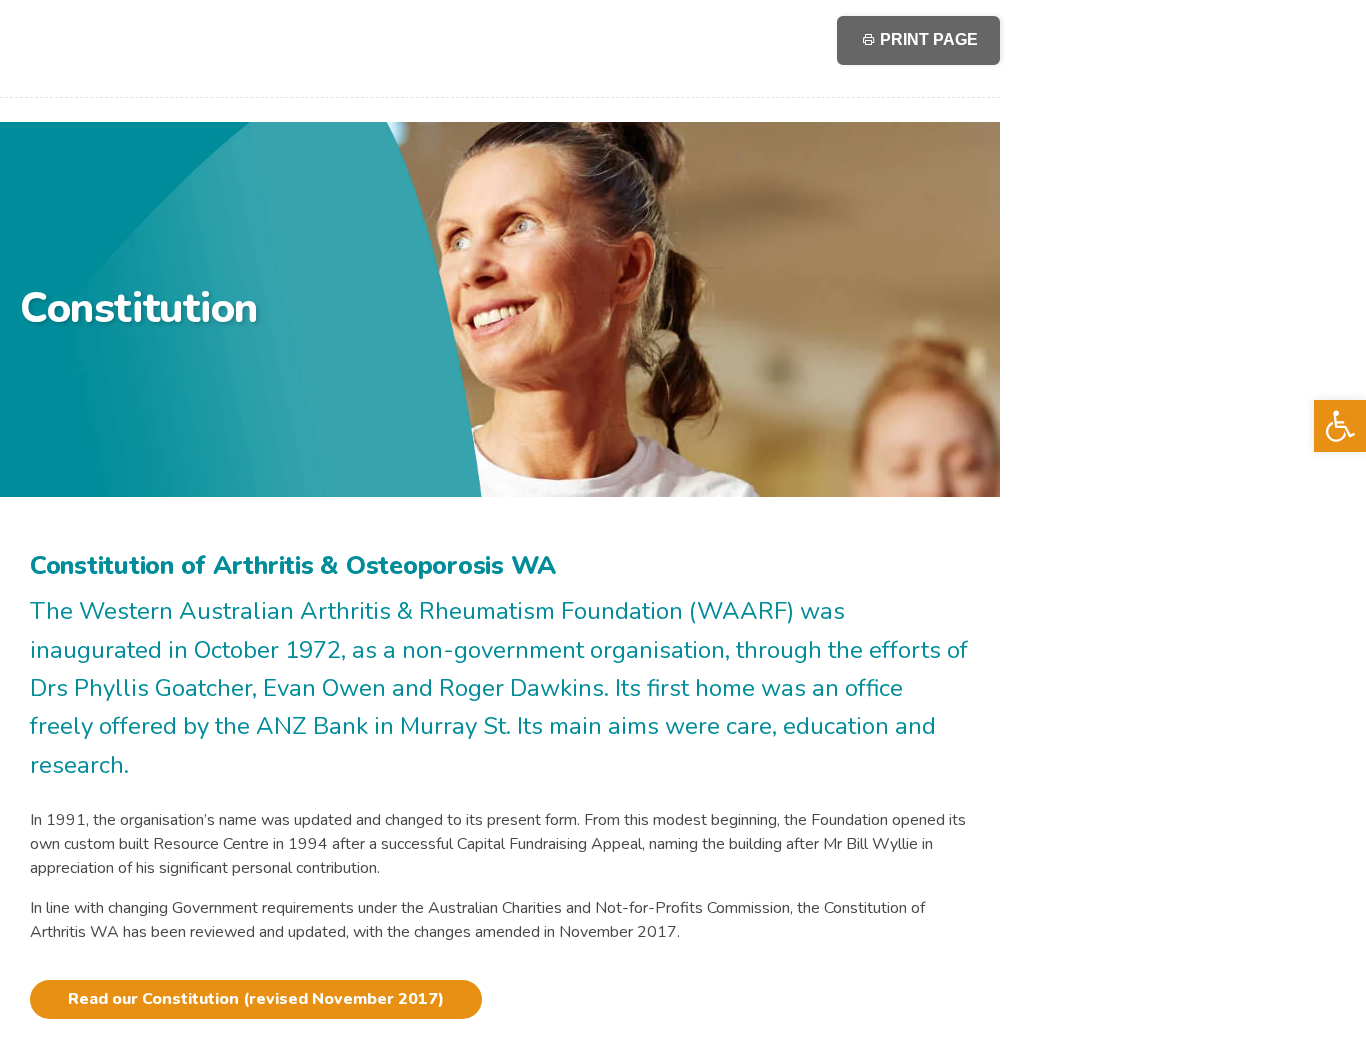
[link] (1340, 426)
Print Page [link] (927, 39)
